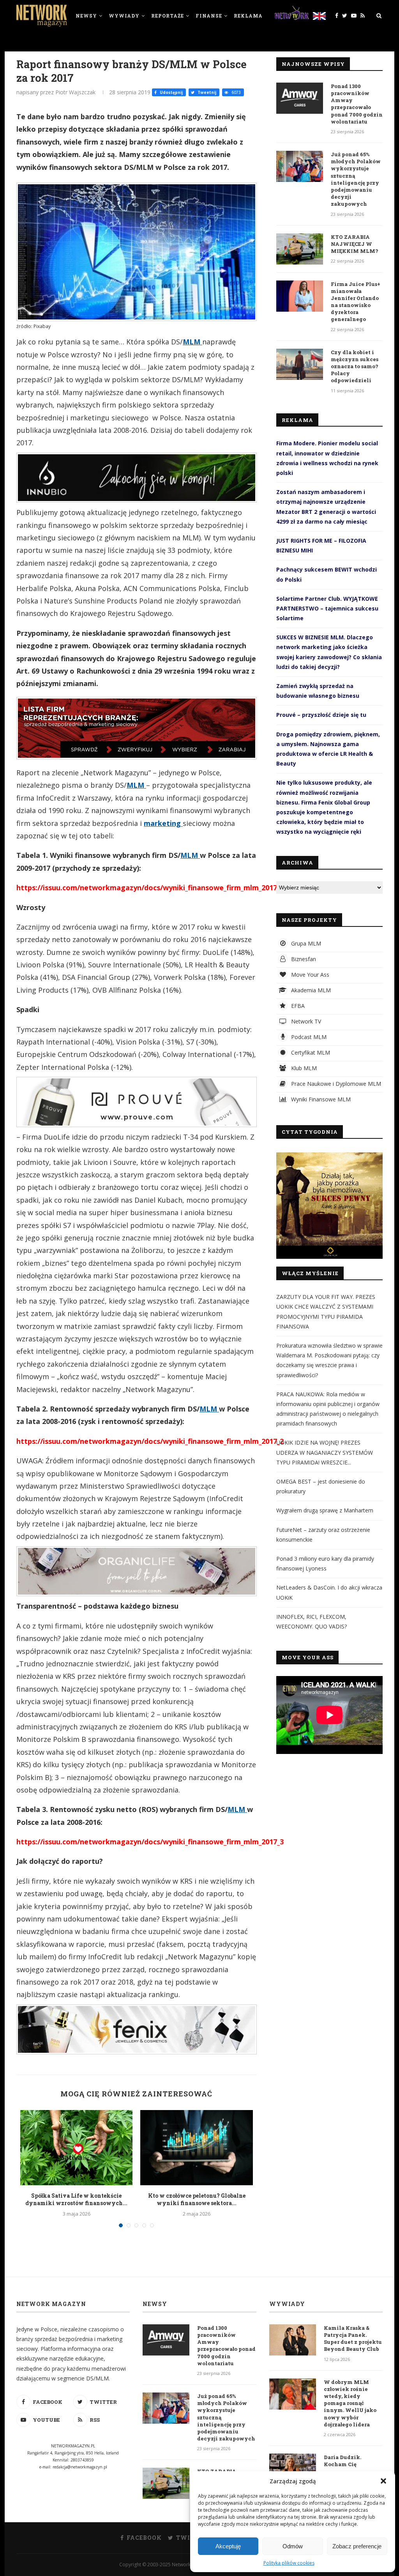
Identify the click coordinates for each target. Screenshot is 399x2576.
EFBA (297, 1006)
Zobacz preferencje (357, 2546)
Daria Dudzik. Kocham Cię (343, 2461)
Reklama (248, 16)
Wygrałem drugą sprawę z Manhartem (325, 1510)
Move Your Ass (309, 975)
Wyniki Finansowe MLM (320, 1099)
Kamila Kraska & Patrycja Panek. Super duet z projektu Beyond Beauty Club (353, 2339)
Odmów (293, 2546)
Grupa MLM (305, 943)
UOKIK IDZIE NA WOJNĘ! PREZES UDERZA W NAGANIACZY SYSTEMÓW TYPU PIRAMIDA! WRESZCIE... (325, 1452)
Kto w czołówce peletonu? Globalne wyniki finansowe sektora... (197, 2199)
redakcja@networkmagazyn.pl (80, 2467)
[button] (383, 2481)
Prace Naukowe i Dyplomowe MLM (335, 1084)
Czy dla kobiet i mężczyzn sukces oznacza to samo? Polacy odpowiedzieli (355, 366)
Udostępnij (171, 92)
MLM (192, 342)
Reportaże (168, 16)
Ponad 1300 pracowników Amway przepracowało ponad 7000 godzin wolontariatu (357, 104)
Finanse (209, 16)
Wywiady (124, 16)
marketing (163, 823)
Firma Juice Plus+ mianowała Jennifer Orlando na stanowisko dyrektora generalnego (356, 302)
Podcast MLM (308, 1037)
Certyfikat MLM (310, 1052)
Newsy (86, 16)
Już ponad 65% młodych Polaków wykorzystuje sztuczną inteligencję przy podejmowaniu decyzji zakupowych (356, 179)
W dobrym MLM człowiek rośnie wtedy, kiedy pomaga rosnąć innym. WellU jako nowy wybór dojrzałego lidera (350, 2403)
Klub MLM (303, 1068)
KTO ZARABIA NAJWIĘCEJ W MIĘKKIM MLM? (355, 244)
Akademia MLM (310, 990)
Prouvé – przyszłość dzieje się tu (321, 715)
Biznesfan (303, 959)
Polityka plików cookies (289, 2563)
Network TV (305, 1021)
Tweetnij (206, 92)
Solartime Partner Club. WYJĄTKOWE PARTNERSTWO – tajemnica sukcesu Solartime (327, 608)
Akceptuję (228, 2546)
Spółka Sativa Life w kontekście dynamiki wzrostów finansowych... (76, 2199)
